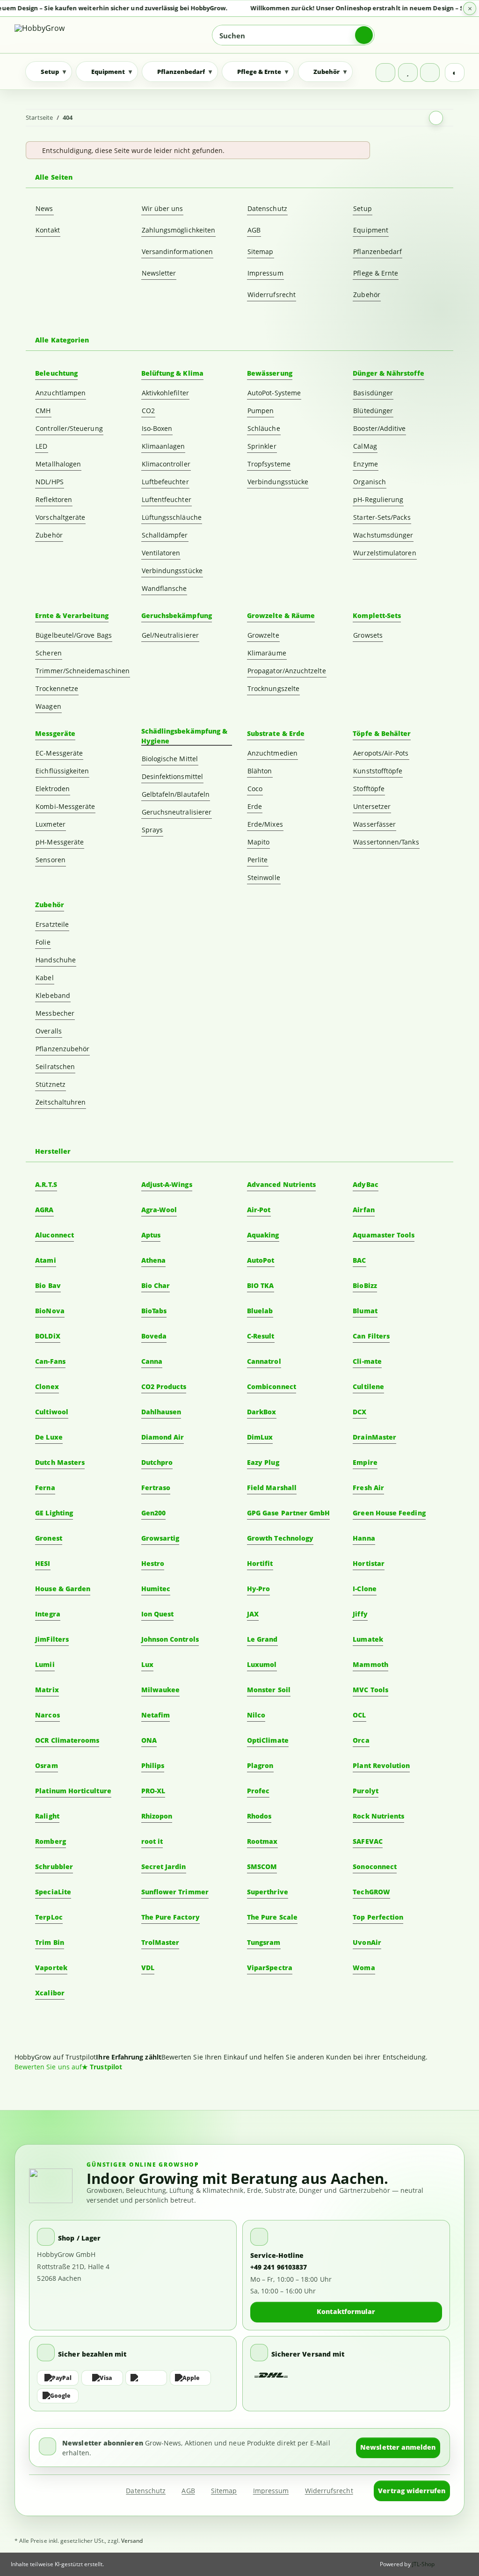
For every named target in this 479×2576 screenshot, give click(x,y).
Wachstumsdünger (383, 535)
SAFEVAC (368, 1841)
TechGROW (371, 1892)
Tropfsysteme (269, 464)
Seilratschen (55, 1066)
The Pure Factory (171, 1917)
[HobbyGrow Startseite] (68, 35)
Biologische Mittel (170, 759)
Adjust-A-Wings (167, 1184)
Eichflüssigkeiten (62, 771)
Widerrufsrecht (272, 295)
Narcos (47, 1715)
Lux (147, 1664)
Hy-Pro (258, 1589)
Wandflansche (164, 588)
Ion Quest (158, 1614)
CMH (43, 411)
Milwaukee (161, 1690)
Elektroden (53, 789)
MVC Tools (370, 1690)
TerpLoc (49, 1917)
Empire (365, 1462)
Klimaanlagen (163, 446)
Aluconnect (54, 1235)
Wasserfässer (374, 824)
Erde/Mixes (265, 824)
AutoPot (261, 1260)
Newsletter (159, 273)
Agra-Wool (159, 1210)
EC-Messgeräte (59, 753)
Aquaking (263, 1235)
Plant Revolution (381, 1765)
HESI (43, 1563)
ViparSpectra (270, 1968)
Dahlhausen (161, 1412)
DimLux (260, 1437)
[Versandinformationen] (271, 2376)
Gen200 (153, 1513)
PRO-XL (153, 1791)
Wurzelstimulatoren (385, 553)
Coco (255, 789)
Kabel (44, 978)
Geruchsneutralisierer (177, 812)
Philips (153, 1765)
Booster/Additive (379, 428)
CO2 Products (164, 1386)
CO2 (148, 411)
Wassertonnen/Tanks (386, 842)
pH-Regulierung (378, 499)
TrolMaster (160, 1942)
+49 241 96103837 (279, 2267)
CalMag (365, 446)
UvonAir (367, 1942)
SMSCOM (262, 1867)
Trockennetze (57, 688)
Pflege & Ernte (376, 273)
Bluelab (260, 1311)
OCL (359, 1715)
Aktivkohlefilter (165, 393)
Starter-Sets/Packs (382, 517)
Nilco (256, 1715)
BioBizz (365, 1285)
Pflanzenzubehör (62, 1049)
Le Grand (262, 1639)
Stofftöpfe (369, 789)
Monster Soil (269, 1690)
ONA (149, 1740)
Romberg (51, 1841)
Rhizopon (157, 1816)
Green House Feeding (389, 1513)
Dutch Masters (60, 1462)
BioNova (50, 1311)
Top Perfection (378, 1917)
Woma (364, 1968)
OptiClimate (268, 1740)
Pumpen (261, 411)
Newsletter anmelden (398, 2447)
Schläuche (264, 428)
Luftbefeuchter (165, 482)
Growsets (368, 635)
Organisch (370, 482)
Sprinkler (262, 446)
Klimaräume (267, 653)
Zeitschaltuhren (61, 1102)
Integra (48, 1614)
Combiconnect (272, 1386)
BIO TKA (261, 1285)
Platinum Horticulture (73, 1791)
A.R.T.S (46, 1184)
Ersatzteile (52, 924)
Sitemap (261, 251)
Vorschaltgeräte (60, 517)
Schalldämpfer (165, 535)
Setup (362, 208)
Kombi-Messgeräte (65, 806)
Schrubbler (54, 1867)
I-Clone (365, 1589)
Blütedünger (373, 411)
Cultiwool (52, 1412)
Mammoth (370, 1664)
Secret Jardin (164, 1867)
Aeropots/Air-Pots (381, 753)
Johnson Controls (170, 1639)
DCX (359, 1412)
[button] (385, 73)
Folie (43, 942)
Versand (132, 2541)
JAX (253, 1614)
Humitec (156, 1589)
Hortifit (260, 1563)
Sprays (152, 830)
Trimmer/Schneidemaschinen (83, 671)
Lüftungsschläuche (172, 517)
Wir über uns (163, 208)
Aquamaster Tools (384, 1235)
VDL (148, 1968)
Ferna (45, 1488)
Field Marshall (272, 1488)
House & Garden (63, 1589)
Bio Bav (48, 1285)
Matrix (47, 1690)
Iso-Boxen (157, 428)
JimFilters (52, 1639)
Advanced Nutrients (281, 1184)
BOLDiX (47, 1336)
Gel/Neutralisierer (170, 635)
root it (152, 1841)
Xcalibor (50, 1993)
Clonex (47, 1386)
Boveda (154, 1336)
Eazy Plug (263, 1462)
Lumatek (368, 1639)
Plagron (260, 1765)
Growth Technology (280, 1538)
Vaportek (51, 1968)
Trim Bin (50, 1942)
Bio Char (156, 1285)
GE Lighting (54, 1513)
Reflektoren (54, 499)
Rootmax (262, 1841)
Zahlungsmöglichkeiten (178, 230)
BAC (359, 1260)
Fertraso (156, 1488)
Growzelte (263, 635)
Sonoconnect (375, 1867)
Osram (46, 1765)
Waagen (48, 706)
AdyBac (365, 1184)
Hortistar (369, 1563)
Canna (152, 1361)
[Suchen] (364, 35)
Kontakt (48, 230)
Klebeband (53, 995)
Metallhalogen (58, 464)
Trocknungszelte (273, 688)
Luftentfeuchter (167, 499)
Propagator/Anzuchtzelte (287, 671)
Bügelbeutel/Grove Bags (74, 635)
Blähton (260, 771)
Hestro (153, 1563)
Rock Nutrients (378, 1816)
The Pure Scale (272, 1917)
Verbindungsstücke (172, 571)
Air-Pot (259, 1210)
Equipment (371, 230)
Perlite (258, 860)
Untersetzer (372, 806)
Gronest (49, 1538)
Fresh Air (368, 1488)
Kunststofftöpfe (378, 771)
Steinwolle (264, 877)
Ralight (47, 1816)
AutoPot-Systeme (274, 393)
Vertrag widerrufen (412, 2491)
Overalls (49, 1031)
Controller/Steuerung (69, 428)
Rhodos (259, 1816)
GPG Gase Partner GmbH (288, 1513)
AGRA (44, 1210)
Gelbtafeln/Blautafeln (176, 794)
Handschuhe (56, 960)
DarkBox (262, 1412)
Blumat (365, 1311)
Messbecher (55, 1013)
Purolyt (366, 1791)
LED (41, 446)
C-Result (261, 1336)
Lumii (45, 1664)
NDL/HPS (50, 482)
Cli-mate (367, 1361)
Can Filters (371, 1336)
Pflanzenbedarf (377, 251)
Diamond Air (163, 1437)
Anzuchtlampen (61, 393)
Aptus (151, 1235)
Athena (153, 1260)
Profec (258, 1791)
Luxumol (262, 1664)
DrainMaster (374, 1437)
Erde (255, 806)
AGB (254, 230)
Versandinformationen (177, 251)
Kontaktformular (346, 2311)
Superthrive (268, 1892)
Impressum (265, 273)
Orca (361, 1740)
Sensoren (51, 860)
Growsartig (160, 1538)
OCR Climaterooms (67, 1740)
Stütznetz (51, 1084)
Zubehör (367, 295)
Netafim (156, 1715)
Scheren (49, 653)
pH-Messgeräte (60, 842)
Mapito (258, 842)
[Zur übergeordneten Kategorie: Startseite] (436, 118)
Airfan (363, 1210)
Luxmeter (51, 824)
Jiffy (360, 1614)
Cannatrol (264, 1361)
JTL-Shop (424, 2564)
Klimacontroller (166, 464)
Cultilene (368, 1386)
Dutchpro (157, 1462)
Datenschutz (267, 208)
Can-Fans (50, 1361)
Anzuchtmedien (272, 753)
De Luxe (49, 1437)
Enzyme (365, 464)
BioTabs (154, 1311)
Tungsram (264, 1942)
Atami (45, 1260)
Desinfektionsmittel (172, 776)
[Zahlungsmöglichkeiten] (133, 2387)
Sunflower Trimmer (175, 1892)
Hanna (364, 1538)
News (44, 208)
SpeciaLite (53, 1892)
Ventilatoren (161, 553)
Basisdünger (373, 393)
